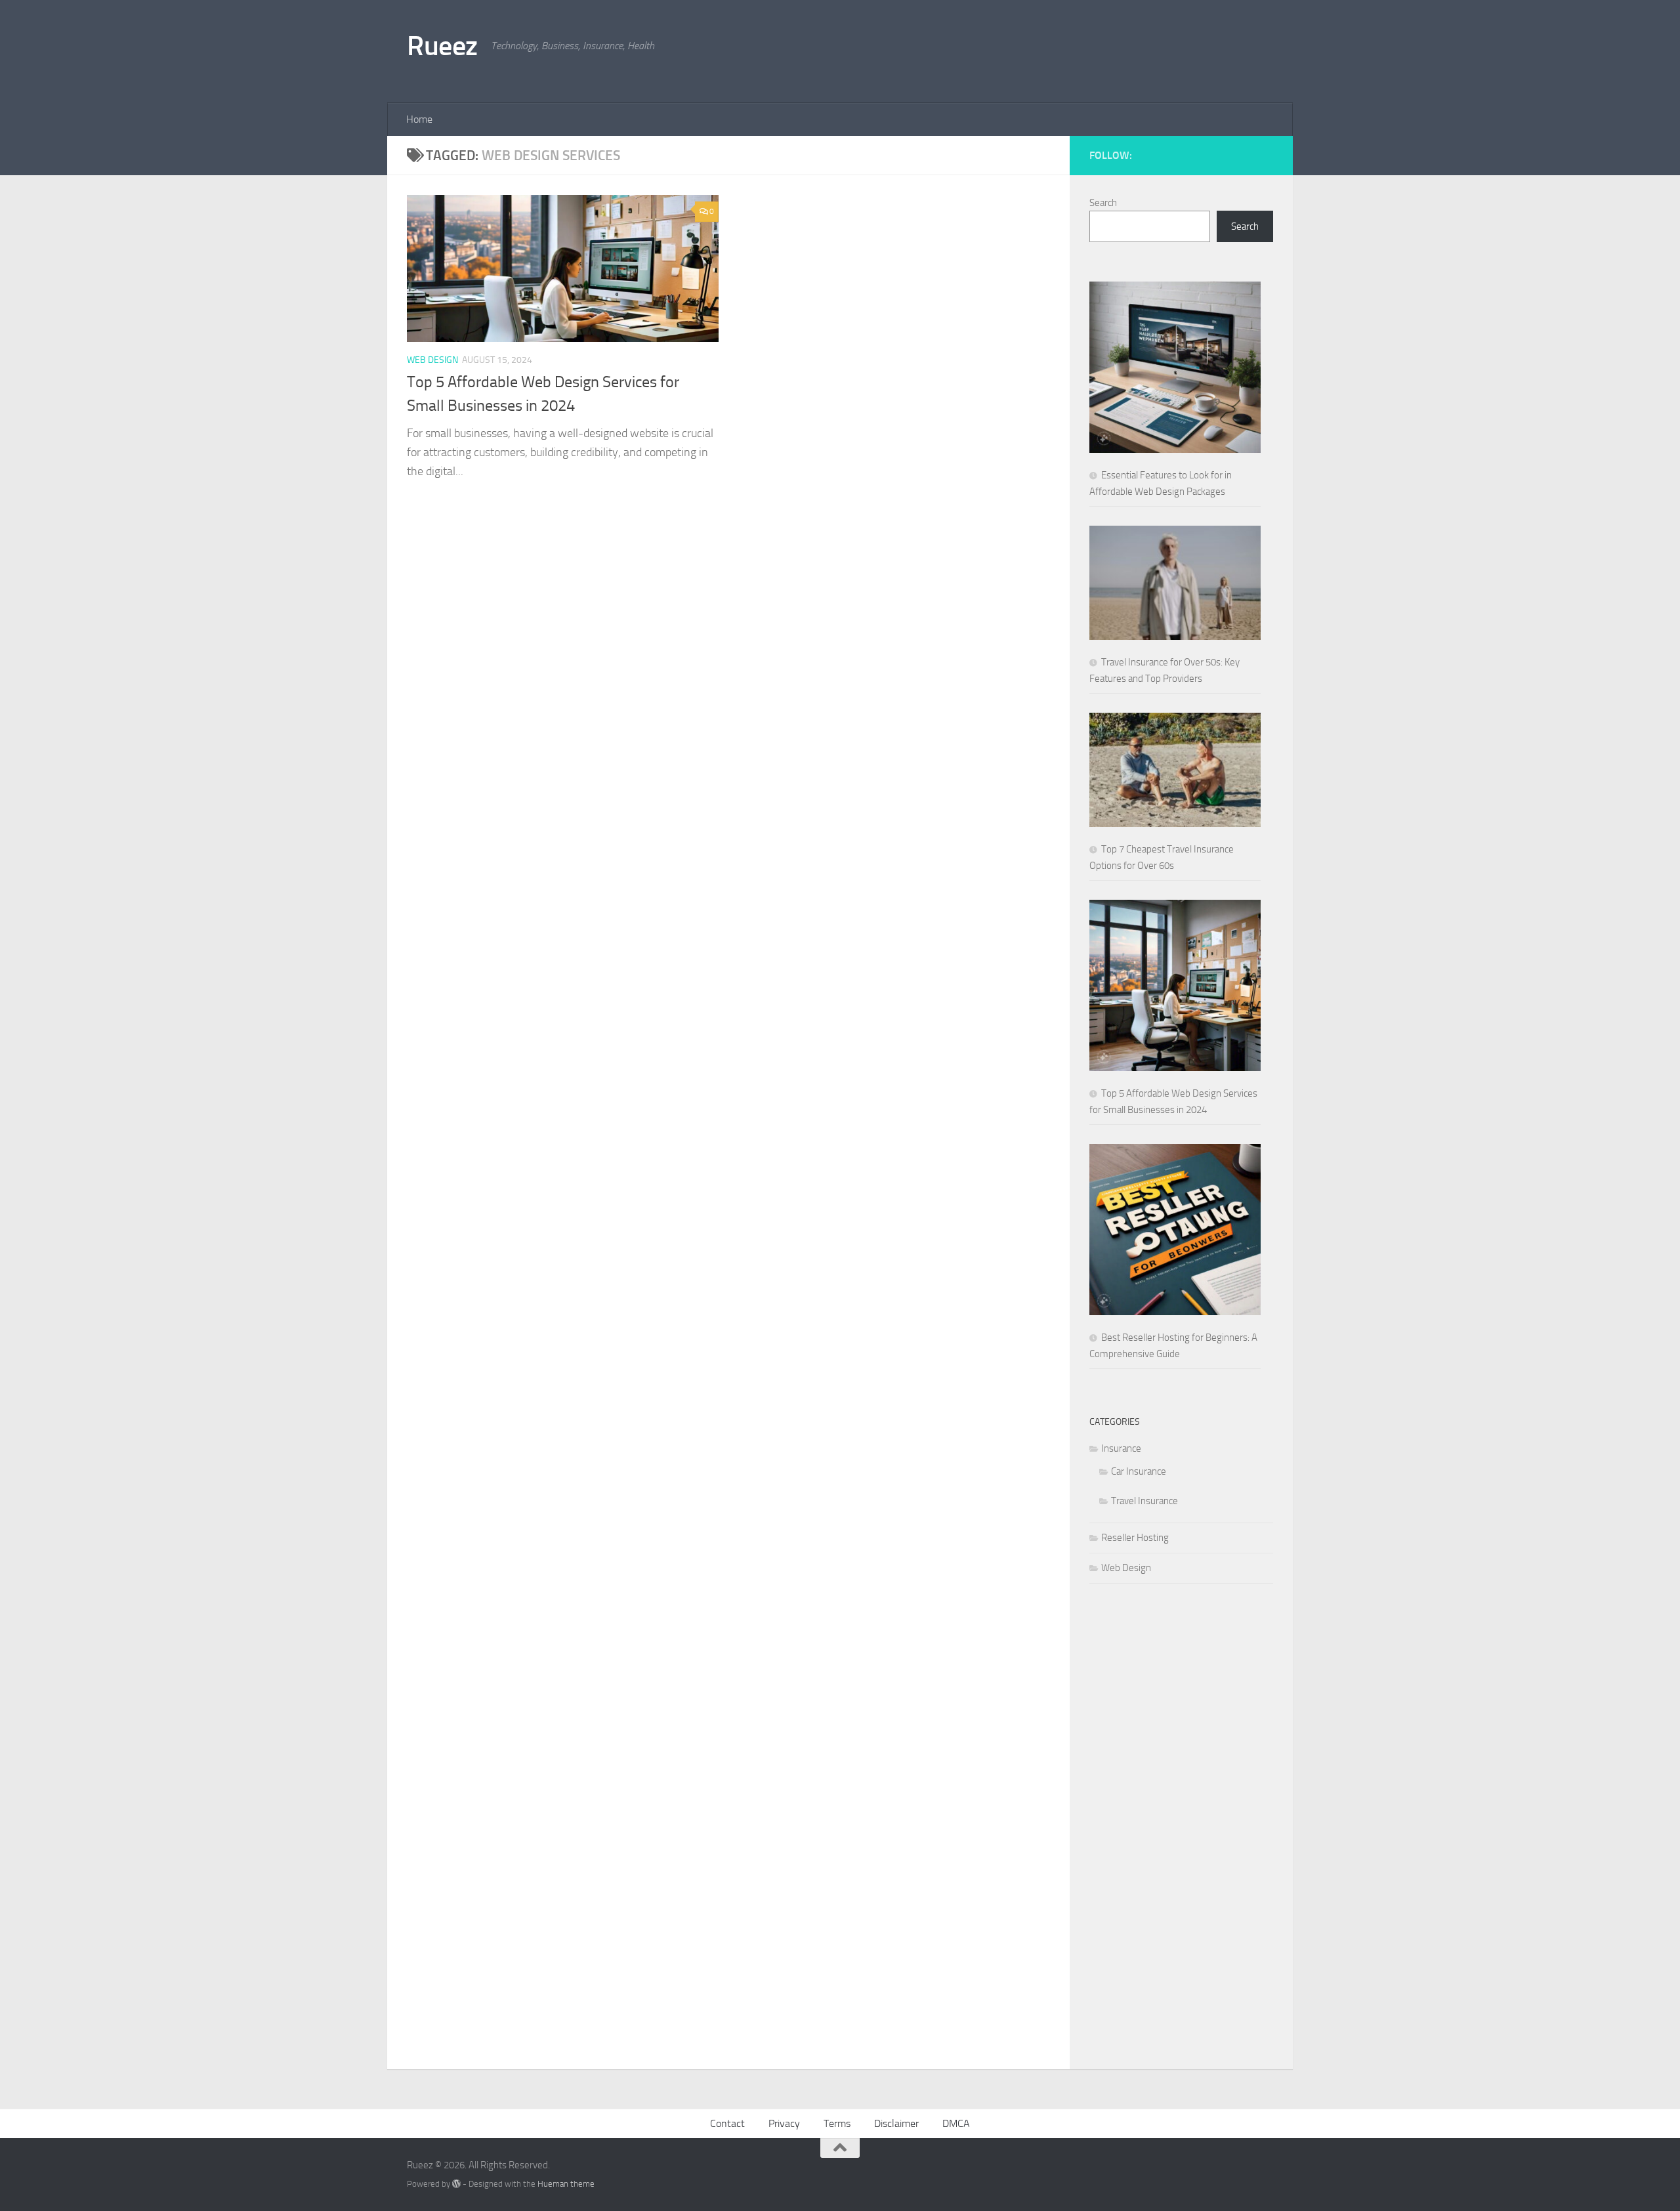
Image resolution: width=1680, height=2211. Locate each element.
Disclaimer (896, 2123)
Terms (837, 2123)
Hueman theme (566, 2184)
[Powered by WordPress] (456, 2184)
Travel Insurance (1144, 1501)
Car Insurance (1139, 1471)
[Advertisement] (1034, 49)
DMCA (956, 2123)
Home (419, 119)
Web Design (432, 360)
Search (1103, 203)
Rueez (442, 46)
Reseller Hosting (1135, 1538)
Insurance (1121, 1448)
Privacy (784, 2123)
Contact (727, 2123)
